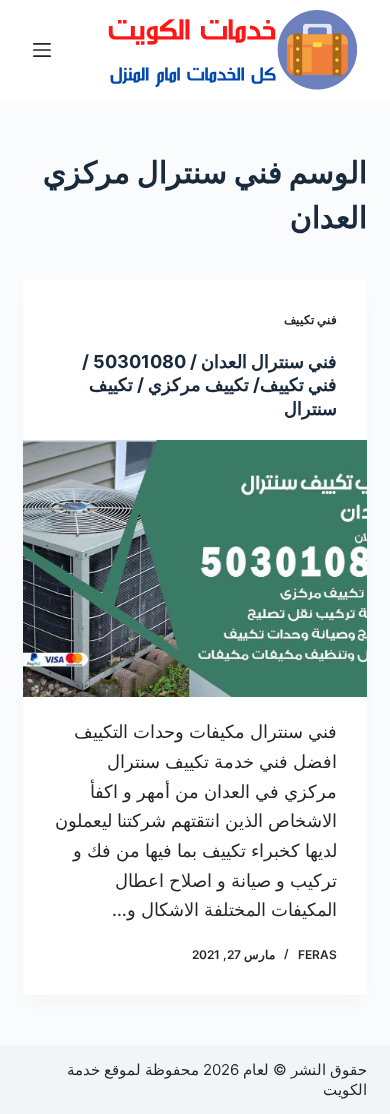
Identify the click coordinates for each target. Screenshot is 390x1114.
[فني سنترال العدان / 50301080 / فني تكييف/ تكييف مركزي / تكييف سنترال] (194, 568)
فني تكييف (310, 319)
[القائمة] (42, 50)
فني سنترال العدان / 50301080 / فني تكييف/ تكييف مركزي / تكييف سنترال (209, 385)
